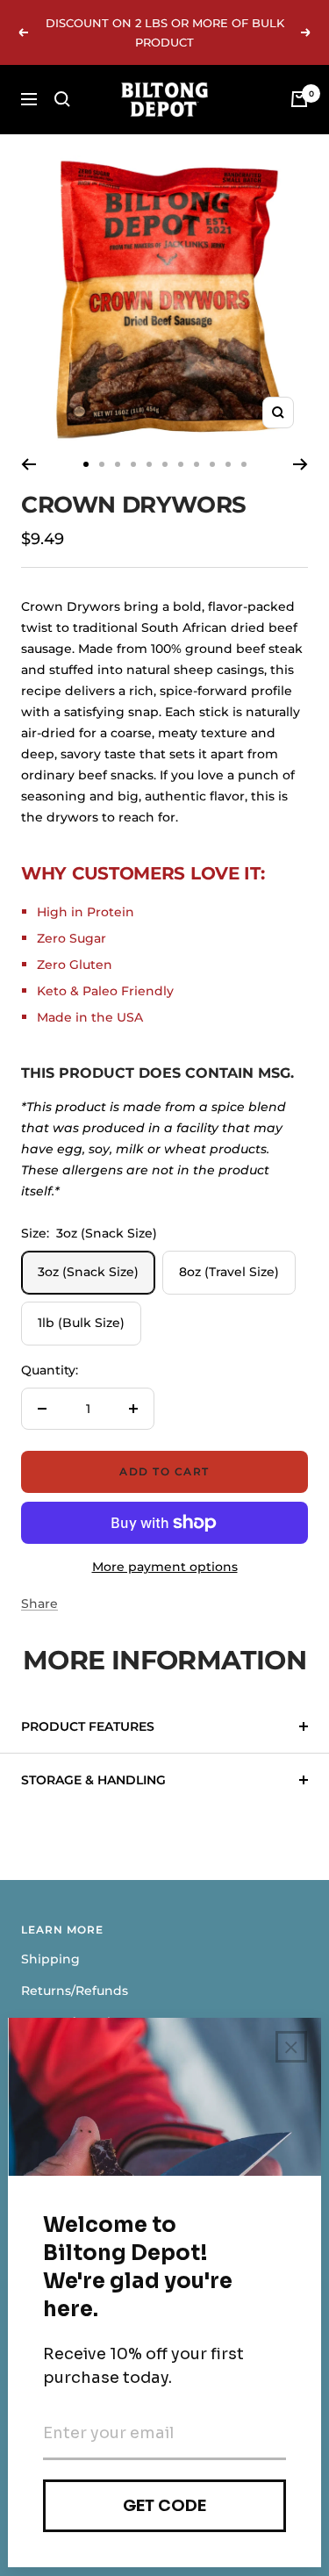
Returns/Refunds (75, 1991)
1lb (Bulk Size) (81, 1323)
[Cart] (299, 99)
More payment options (165, 1567)
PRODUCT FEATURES (88, 1726)
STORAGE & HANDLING (93, 1780)
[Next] (300, 464)
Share (39, 1604)
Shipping (50, 1959)
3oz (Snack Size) (88, 1272)
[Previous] (29, 464)
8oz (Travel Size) (229, 1272)
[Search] (62, 99)
